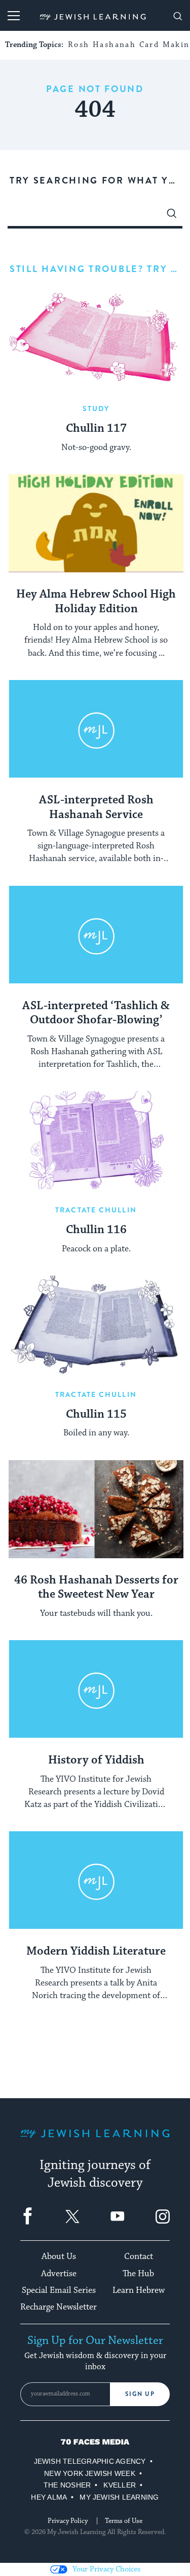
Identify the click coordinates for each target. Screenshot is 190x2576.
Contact (139, 2256)
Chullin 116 (96, 1230)
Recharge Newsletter (59, 2307)
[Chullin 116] (96, 1140)
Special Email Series (59, 2290)
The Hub (138, 2274)
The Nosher (67, 2485)
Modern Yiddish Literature (96, 1952)
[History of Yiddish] (96, 1689)
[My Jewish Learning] (95, 2141)
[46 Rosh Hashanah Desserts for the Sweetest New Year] (96, 1509)
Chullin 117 (96, 429)
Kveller (120, 2485)
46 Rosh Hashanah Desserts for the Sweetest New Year (96, 1588)
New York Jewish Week (90, 2473)
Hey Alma (49, 2497)
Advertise (59, 2274)
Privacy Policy (68, 2521)
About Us (59, 2256)
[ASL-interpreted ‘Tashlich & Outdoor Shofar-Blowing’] (96, 935)
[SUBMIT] (172, 216)
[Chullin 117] (96, 339)
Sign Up (140, 2394)
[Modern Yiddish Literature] (96, 1880)
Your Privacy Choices (106, 2569)
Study (96, 409)
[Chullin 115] (96, 1325)
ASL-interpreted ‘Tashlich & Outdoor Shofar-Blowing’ (96, 1013)
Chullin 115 (96, 1415)
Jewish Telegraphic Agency (90, 2461)
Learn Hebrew (139, 2290)
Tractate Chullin (96, 1210)
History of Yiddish (96, 1760)
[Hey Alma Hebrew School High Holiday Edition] (96, 523)
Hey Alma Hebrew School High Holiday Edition (96, 602)
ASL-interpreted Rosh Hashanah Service (96, 808)
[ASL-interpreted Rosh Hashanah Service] (96, 729)
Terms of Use (124, 2521)
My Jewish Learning (119, 2497)
